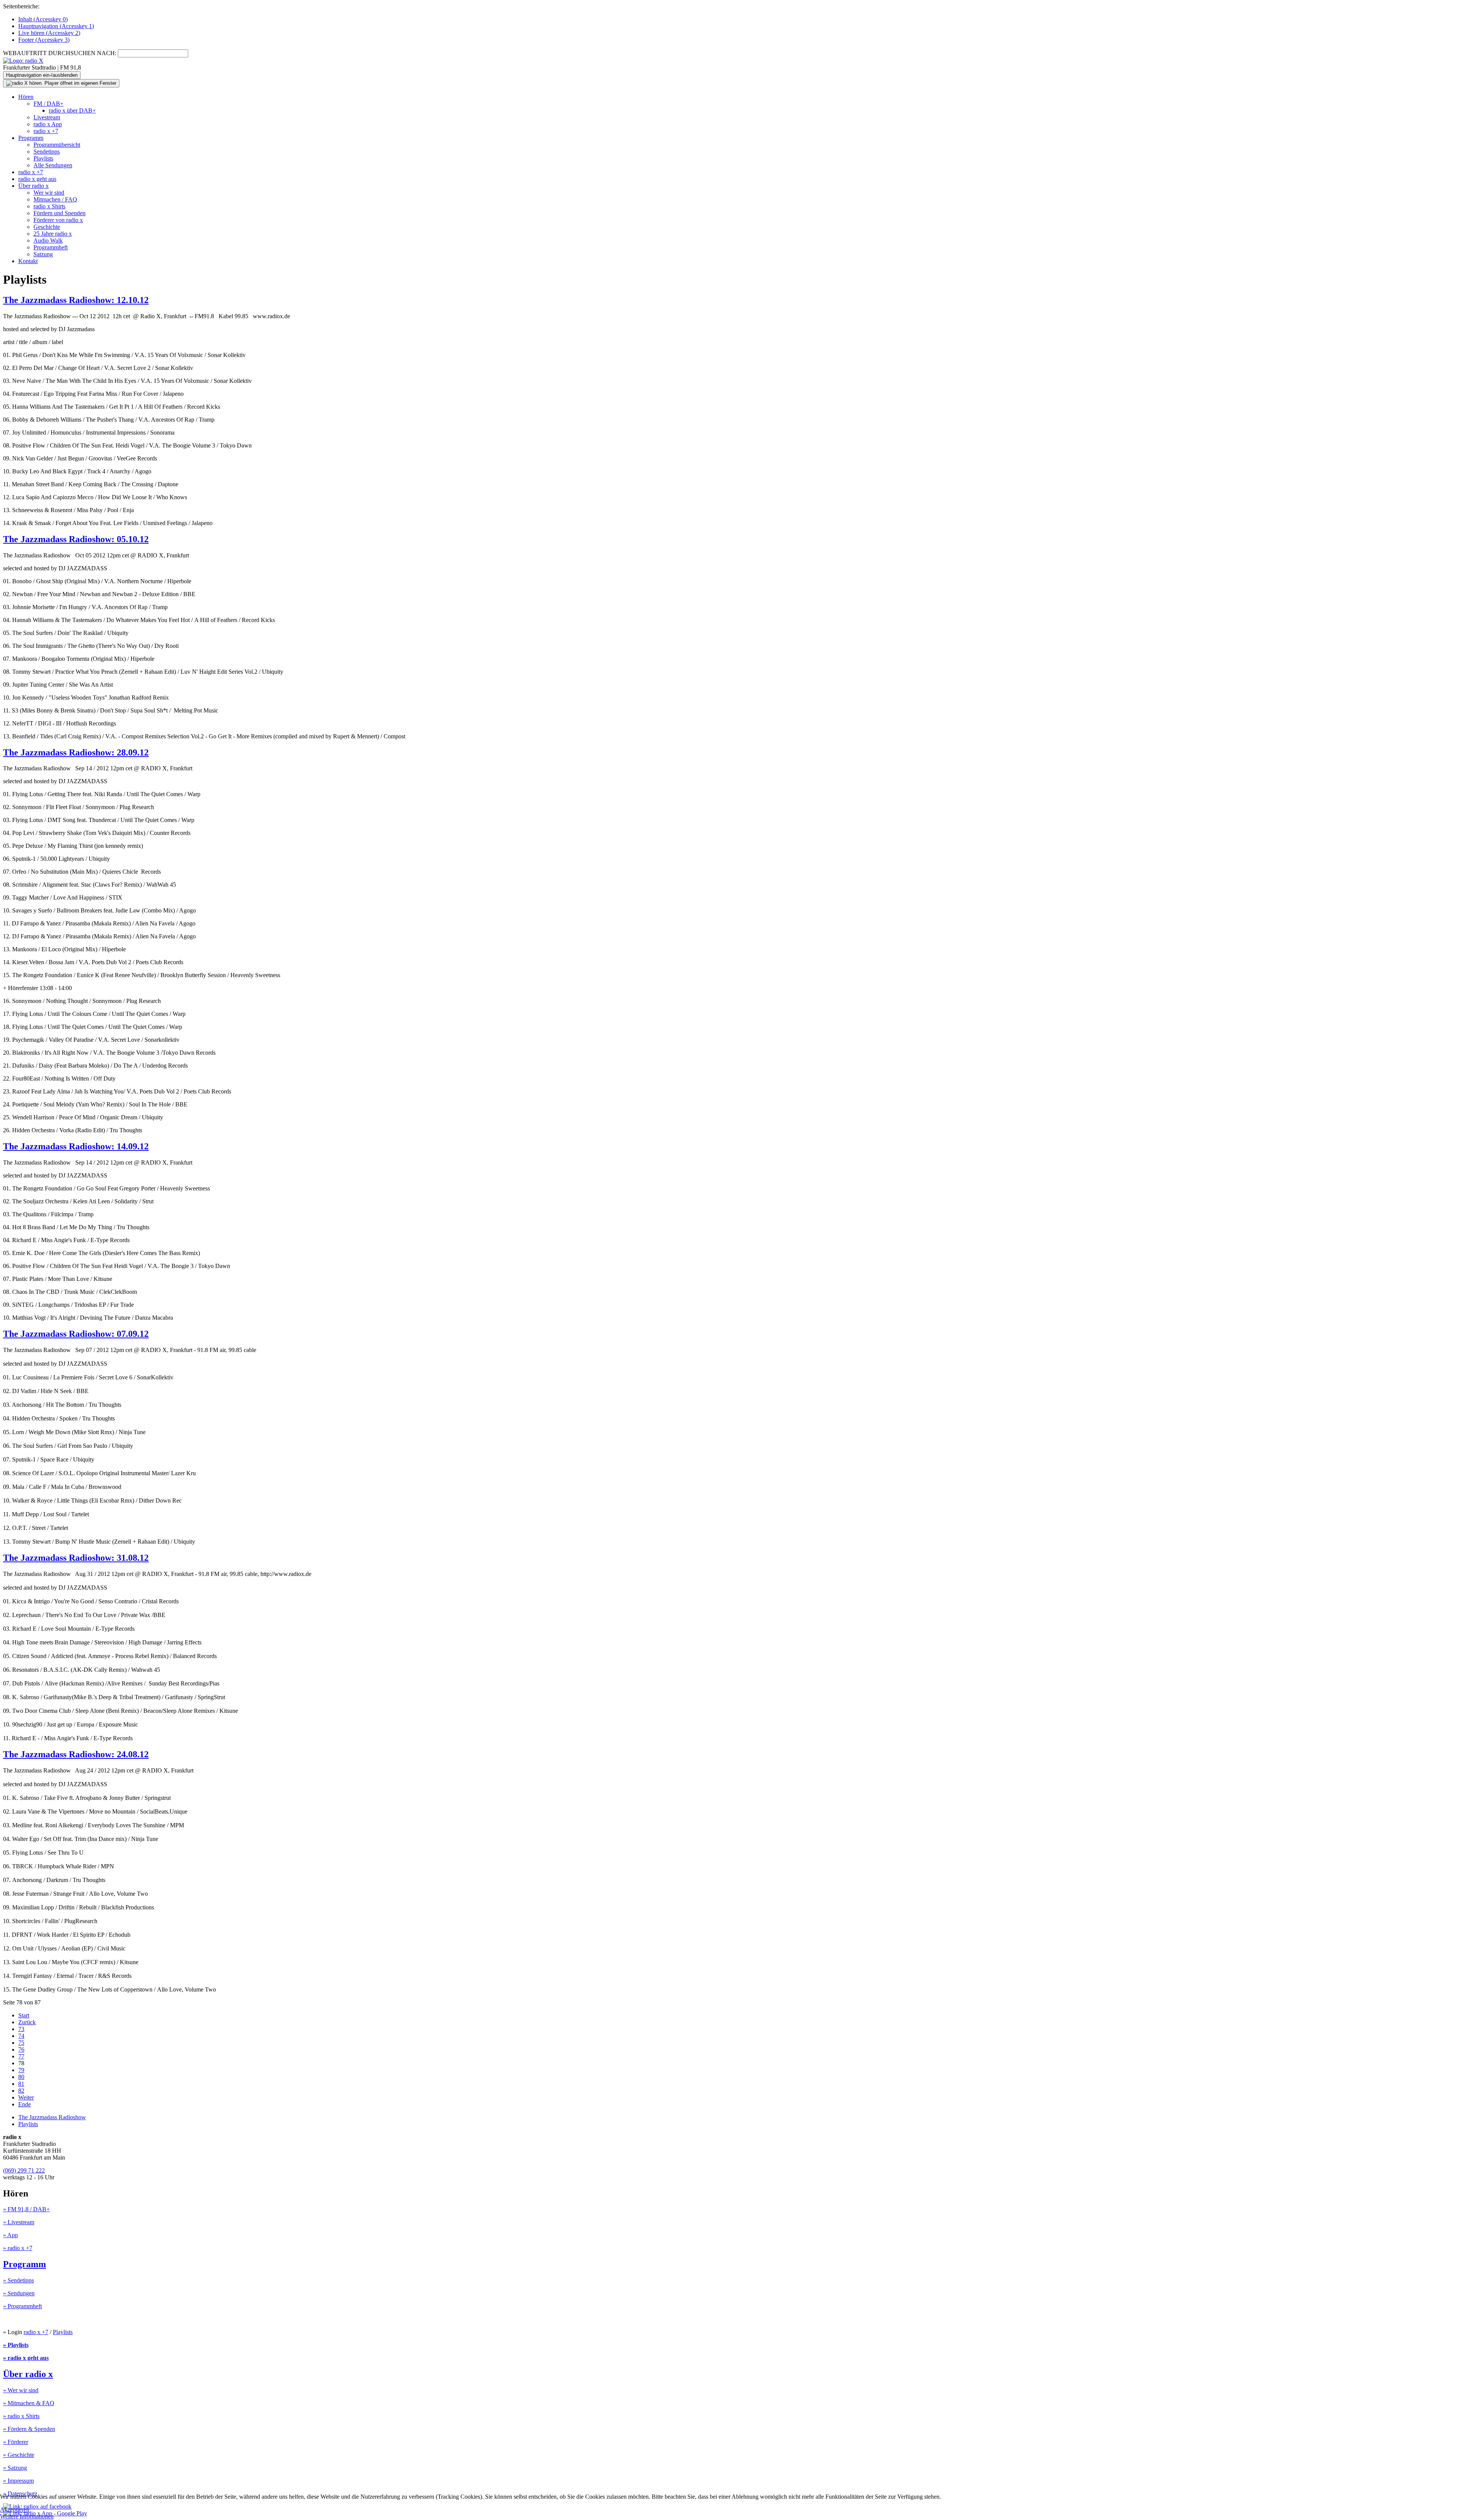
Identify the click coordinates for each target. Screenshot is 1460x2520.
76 (21, 2049)
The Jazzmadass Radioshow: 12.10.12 (76, 300)
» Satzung (15, 2468)
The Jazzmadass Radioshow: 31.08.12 (76, 1558)
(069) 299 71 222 (24, 2170)
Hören (26, 97)
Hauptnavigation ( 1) (56, 26)
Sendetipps (47, 152)
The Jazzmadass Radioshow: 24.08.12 (76, 1754)
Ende (25, 2104)
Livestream (47, 117)
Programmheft (51, 247)
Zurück (27, 2022)
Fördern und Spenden (60, 213)
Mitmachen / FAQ (55, 199)
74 (21, 2036)
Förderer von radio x (58, 220)
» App (10, 2235)
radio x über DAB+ (72, 110)
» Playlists (16, 2345)
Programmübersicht (57, 145)
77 (21, 2056)
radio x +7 (46, 131)
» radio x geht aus (26, 2358)
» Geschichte (19, 2455)
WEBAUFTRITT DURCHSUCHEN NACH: (60, 53)
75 (21, 2043)
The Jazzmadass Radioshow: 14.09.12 (76, 1146)
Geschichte (47, 227)
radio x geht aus (37, 179)
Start (24, 2015)
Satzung (43, 254)
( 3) (44, 40)
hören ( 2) (49, 33)
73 (21, 2029)
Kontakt (28, 261)
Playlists (43, 158)
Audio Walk (48, 240)
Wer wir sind (49, 193)
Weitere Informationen (27, 2516)
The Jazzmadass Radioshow (52, 2117)
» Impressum (18, 2481)
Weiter (26, 2097)
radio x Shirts (49, 206)
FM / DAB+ (48, 104)
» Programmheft (22, 2306)
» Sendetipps (18, 2280)
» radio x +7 (18, 2248)
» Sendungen (19, 2293)
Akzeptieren (15, 2510)
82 (21, 2091)
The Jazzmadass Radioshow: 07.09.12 (76, 1334)
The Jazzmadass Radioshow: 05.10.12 (76, 539)
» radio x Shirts (21, 2416)
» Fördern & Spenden (29, 2429)
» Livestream (19, 2222)
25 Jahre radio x (53, 234)
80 (21, 2077)
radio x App (48, 124)
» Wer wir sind (21, 2390)
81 (21, 2084)
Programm (31, 138)
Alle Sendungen (53, 165)
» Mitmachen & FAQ (29, 2403)
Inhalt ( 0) (43, 19)
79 (21, 2070)
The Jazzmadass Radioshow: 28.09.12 (76, 752)
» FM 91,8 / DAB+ (26, 2209)
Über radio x (33, 186)
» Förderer (16, 2442)
